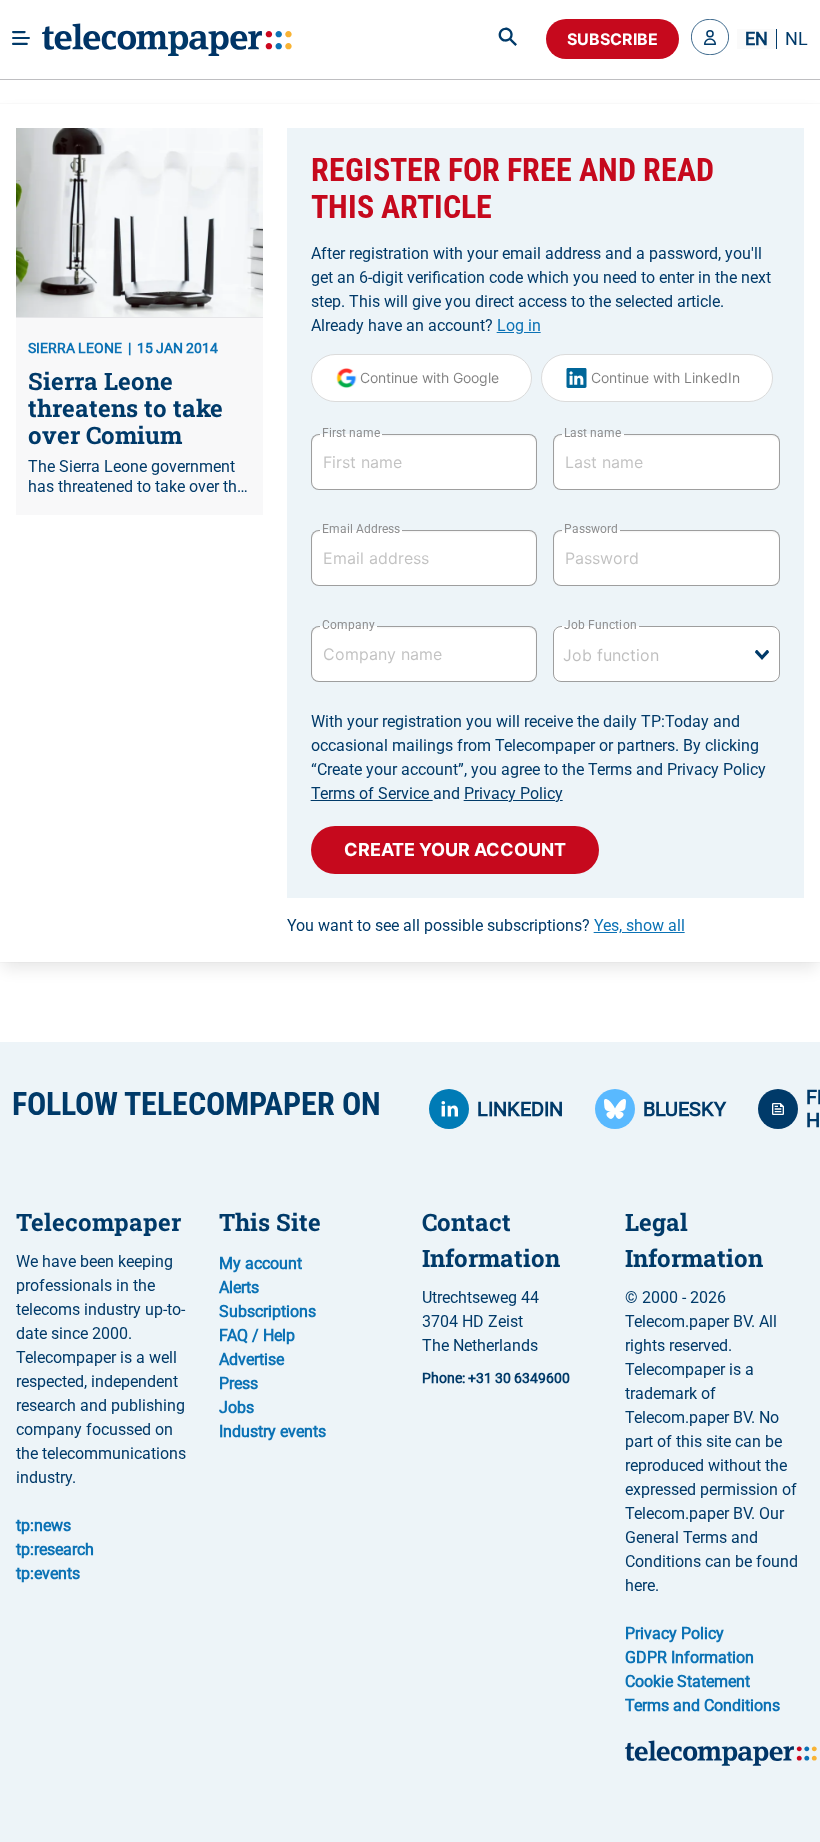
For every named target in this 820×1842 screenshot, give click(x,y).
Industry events (272, 1431)
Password (591, 529)
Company (348, 625)
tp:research (55, 1549)
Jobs (236, 1407)
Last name (592, 433)
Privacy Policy (513, 793)
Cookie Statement (687, 1681)
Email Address (361, 529)
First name (351, 433)
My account (260, 1263)
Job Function (600, 625)
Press (238, 1383)
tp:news (43, 1525)
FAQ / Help (257, 1335)
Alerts (239, 1287)
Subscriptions (267, 1311)
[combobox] (666, 654)
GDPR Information (689, 1657)
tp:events (48, 1573)
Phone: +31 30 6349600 (496, 1378)
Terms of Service (372, 793)
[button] (710, 39)
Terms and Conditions (702, 1705)
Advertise (251, 1359)
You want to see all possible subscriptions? (486, 925)
